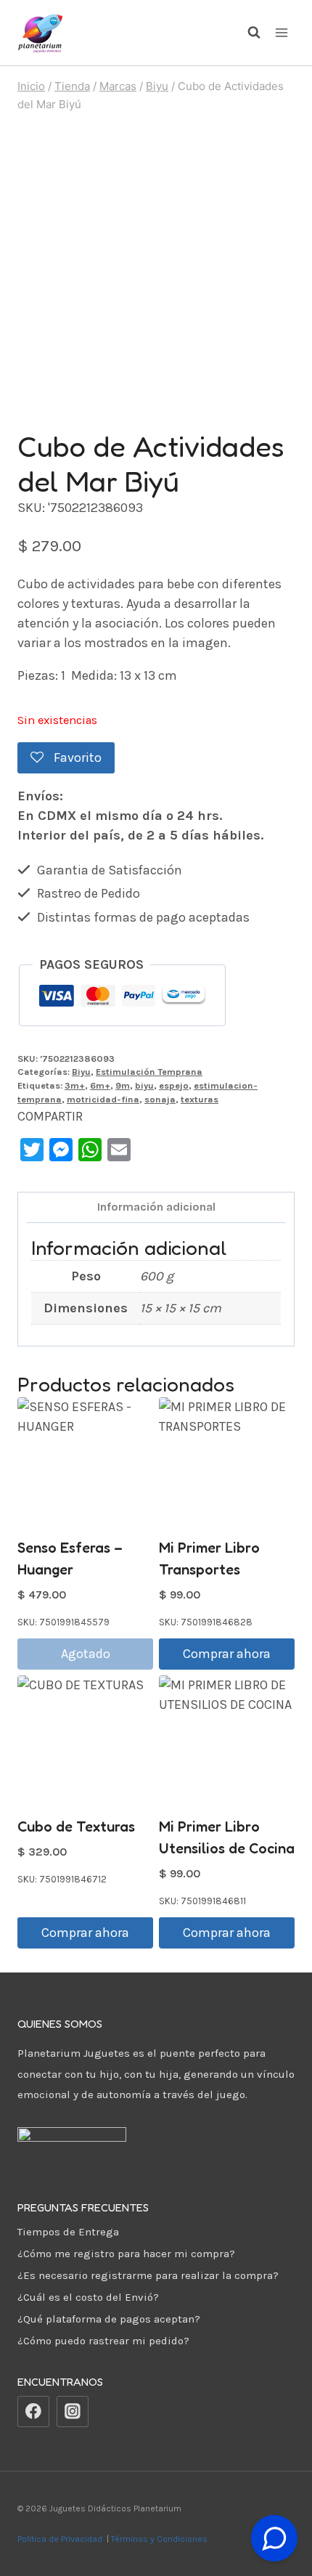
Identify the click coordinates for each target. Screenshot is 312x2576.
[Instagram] (73, 2412)
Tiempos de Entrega (68, 2232)
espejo (174, 1085)
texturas (200, 1099)
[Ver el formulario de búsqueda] (247, 33)
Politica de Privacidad (61, 2539)
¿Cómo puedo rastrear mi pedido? (103, 2341)
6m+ (100, 1085)
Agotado (86, 1654)
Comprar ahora (227, 1654)
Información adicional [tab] (156, 1207)
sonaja (160, 1099)
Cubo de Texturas (76, 1827)
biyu (144, 1085)
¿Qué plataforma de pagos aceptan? (109, 2319)
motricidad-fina (103, 1099)
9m (123, 1085)
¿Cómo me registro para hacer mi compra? (126, 2254)
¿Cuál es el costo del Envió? (88, 2297)
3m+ (75, 1085)
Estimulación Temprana (149, 1072)
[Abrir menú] (281, 32)
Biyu (81, 1072)
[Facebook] (33, 2412)
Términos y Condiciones (161, 2539)
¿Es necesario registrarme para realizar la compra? (148, 2275)
